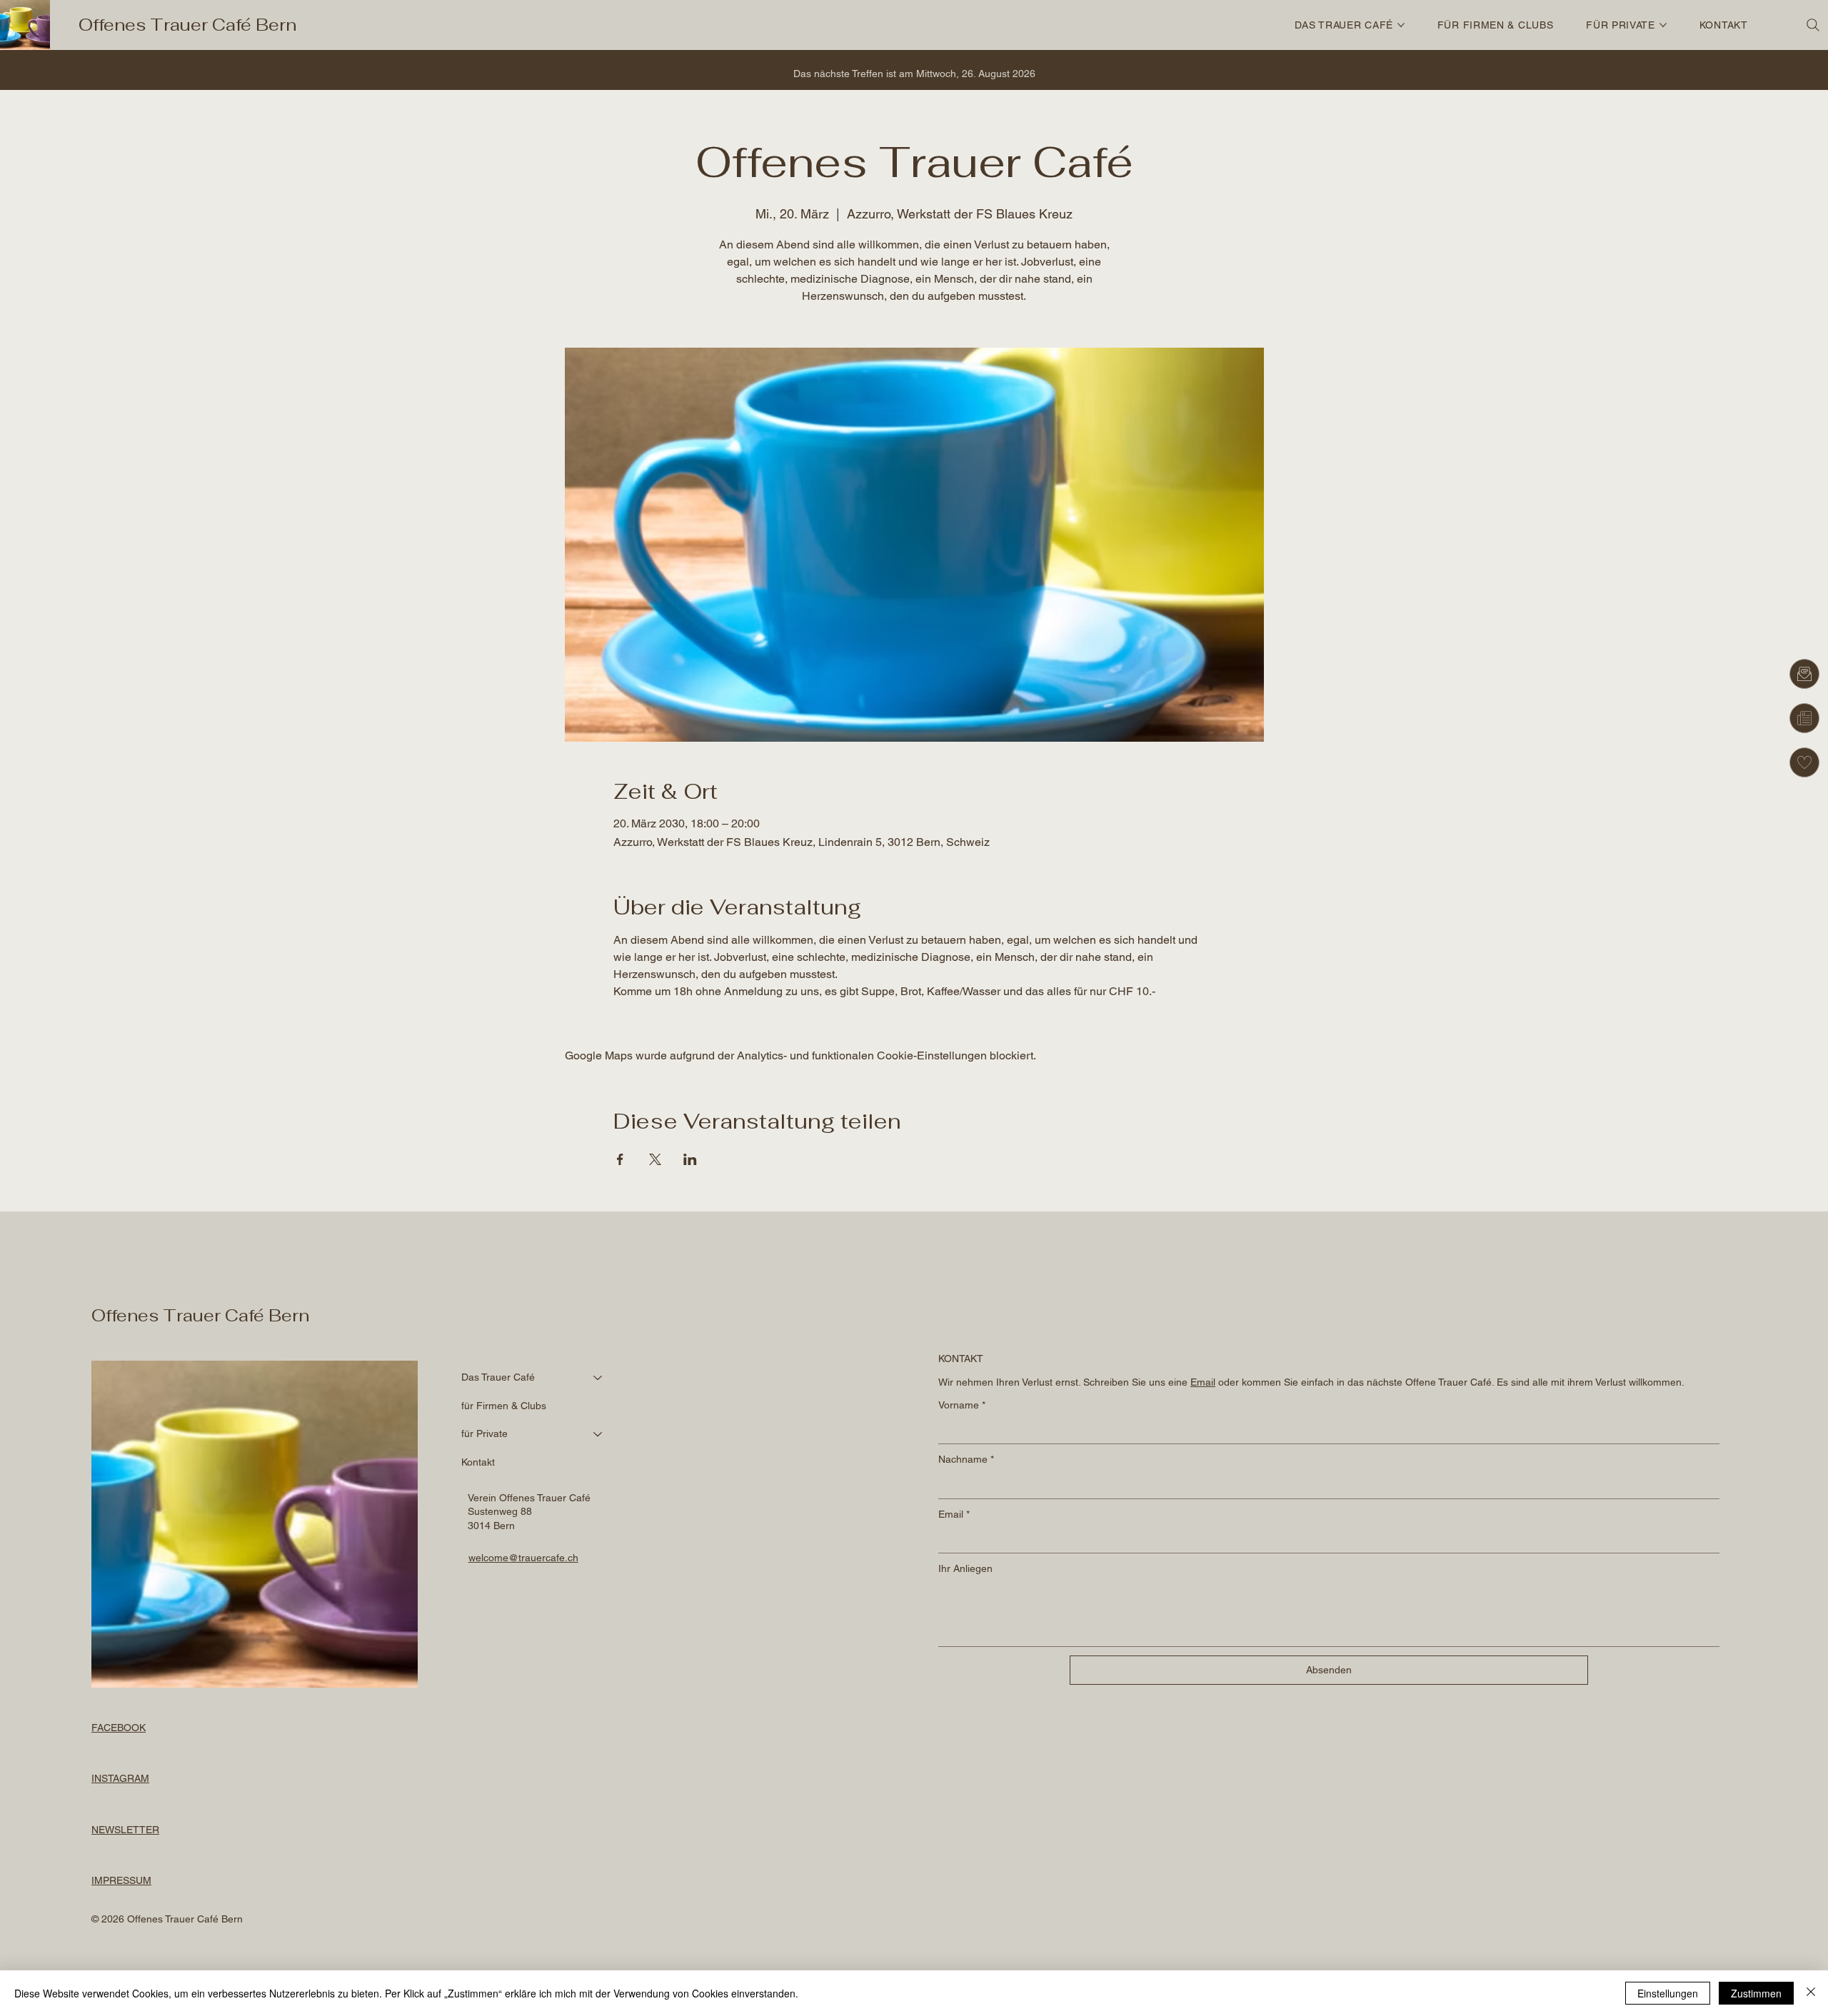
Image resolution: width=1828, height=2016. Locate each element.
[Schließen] (1811, 1993)
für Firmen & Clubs (504, 1406)
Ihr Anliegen (965, 1568)
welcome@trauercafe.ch (523, 1558)
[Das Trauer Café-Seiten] (1401, 25)
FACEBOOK (119, 1728)
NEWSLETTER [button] (125, 1830)
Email (954, 1514)
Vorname (962, 1405)
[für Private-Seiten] (1663, 25)
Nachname (966, 1459)
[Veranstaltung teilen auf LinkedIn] (690, 1159)
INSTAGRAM (120, 1778)
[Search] (1813, 25)
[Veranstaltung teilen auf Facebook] (620, 1159)
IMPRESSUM (121, 1880)
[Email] (1804, 674)
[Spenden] (1804, 762)
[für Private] (598, 1434)
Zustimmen (1756, 1993)
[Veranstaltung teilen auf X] (655, 1159)
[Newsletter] (1804, 718)
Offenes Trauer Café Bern (187, 25)
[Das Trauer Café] (598, 1378)
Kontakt (478, 1462)
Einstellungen (1668, 1993)
